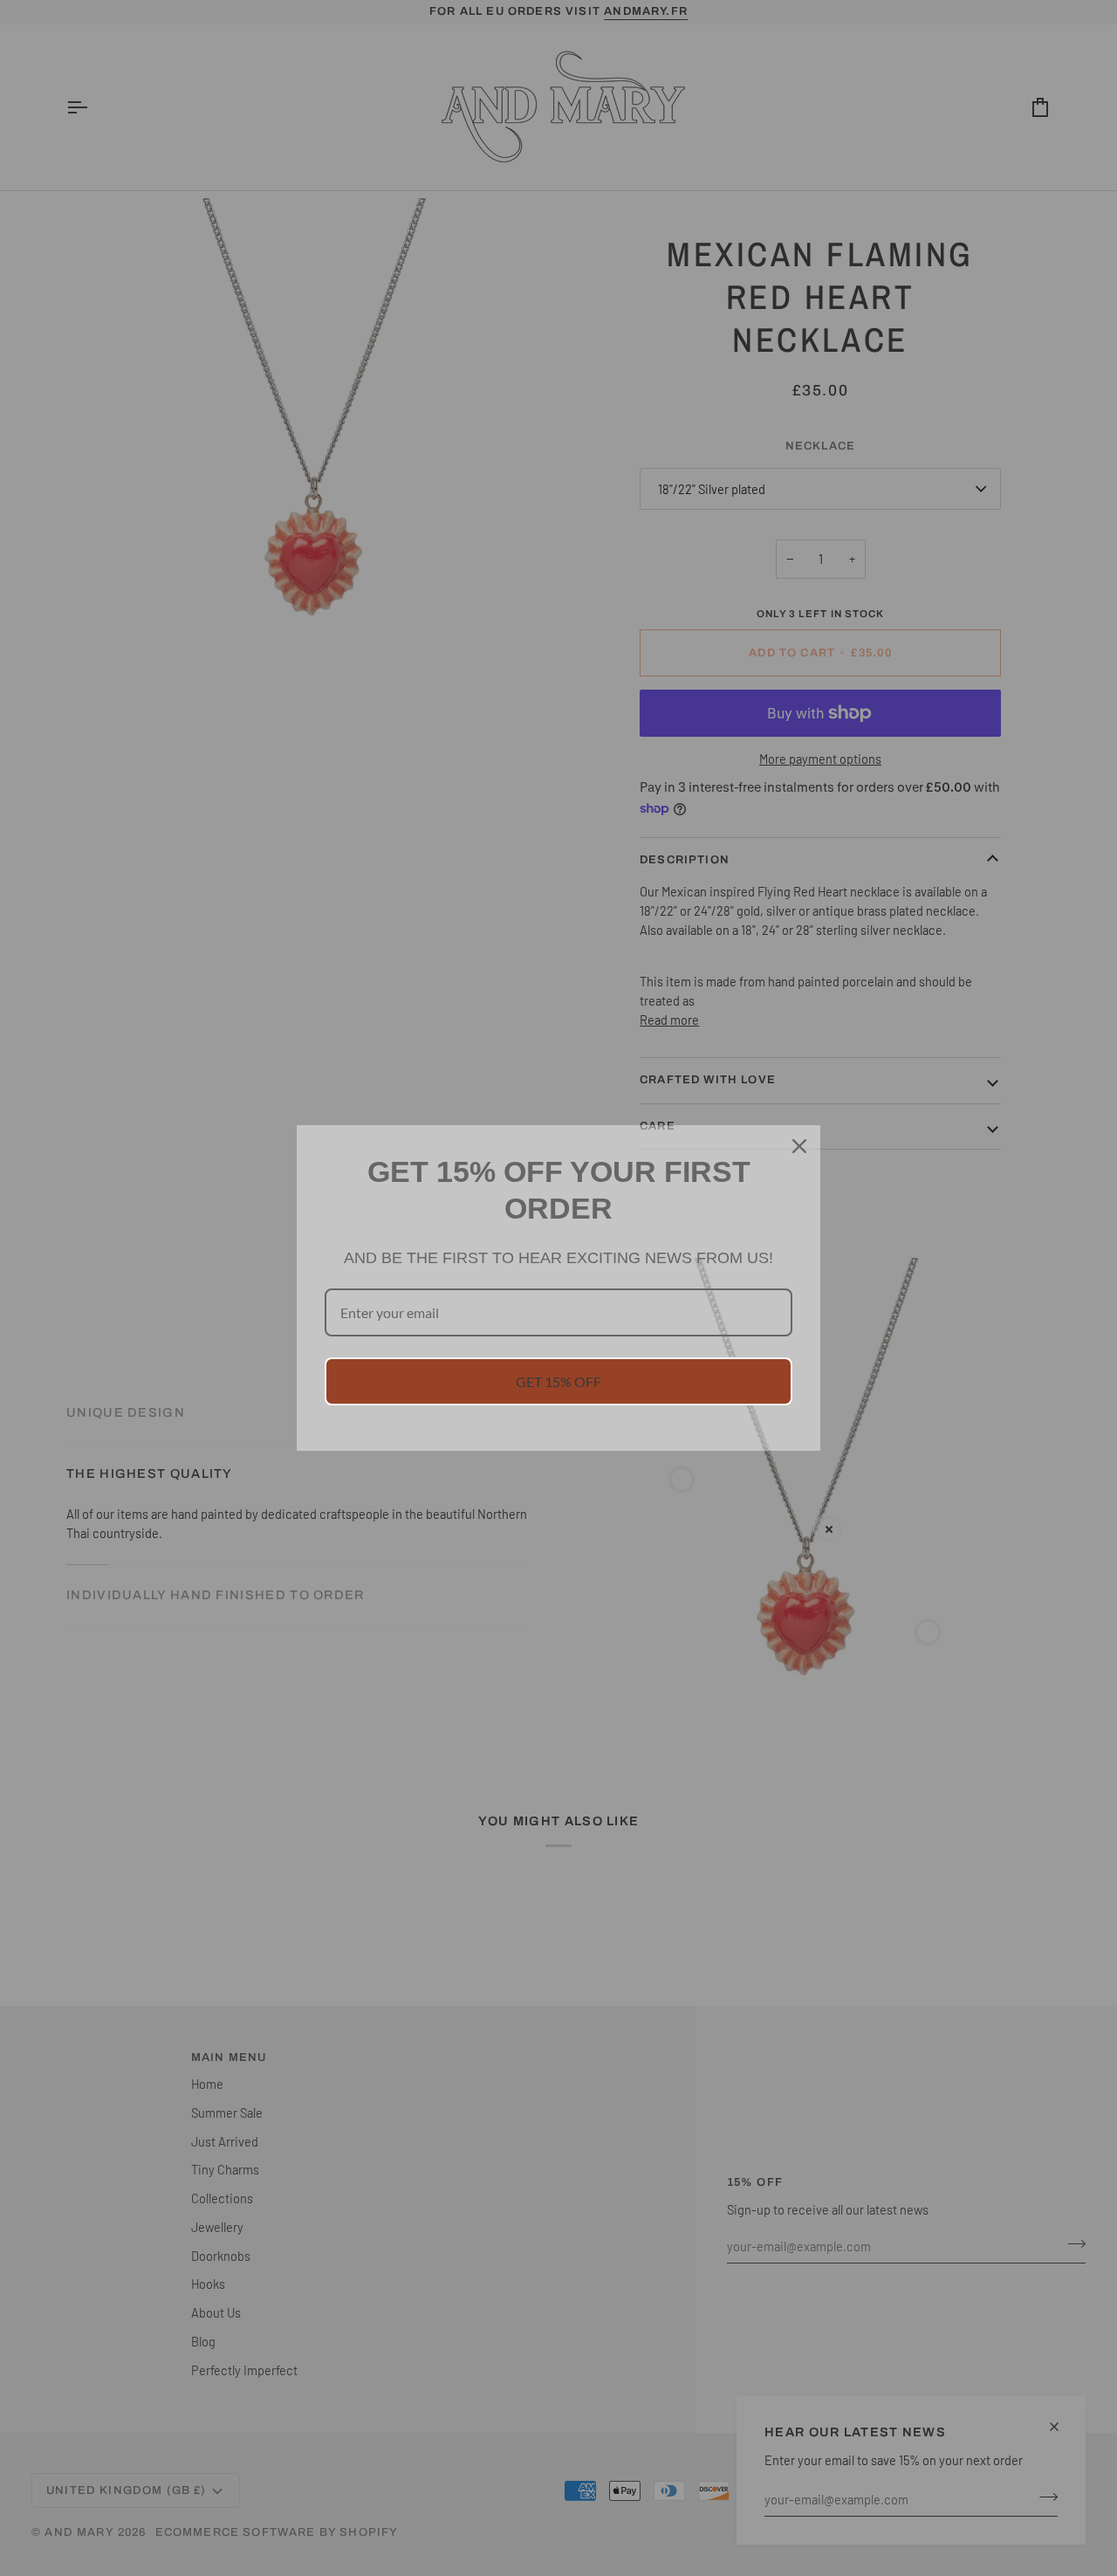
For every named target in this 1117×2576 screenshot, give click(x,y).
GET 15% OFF (558, 1381)
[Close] (799, 1146)
